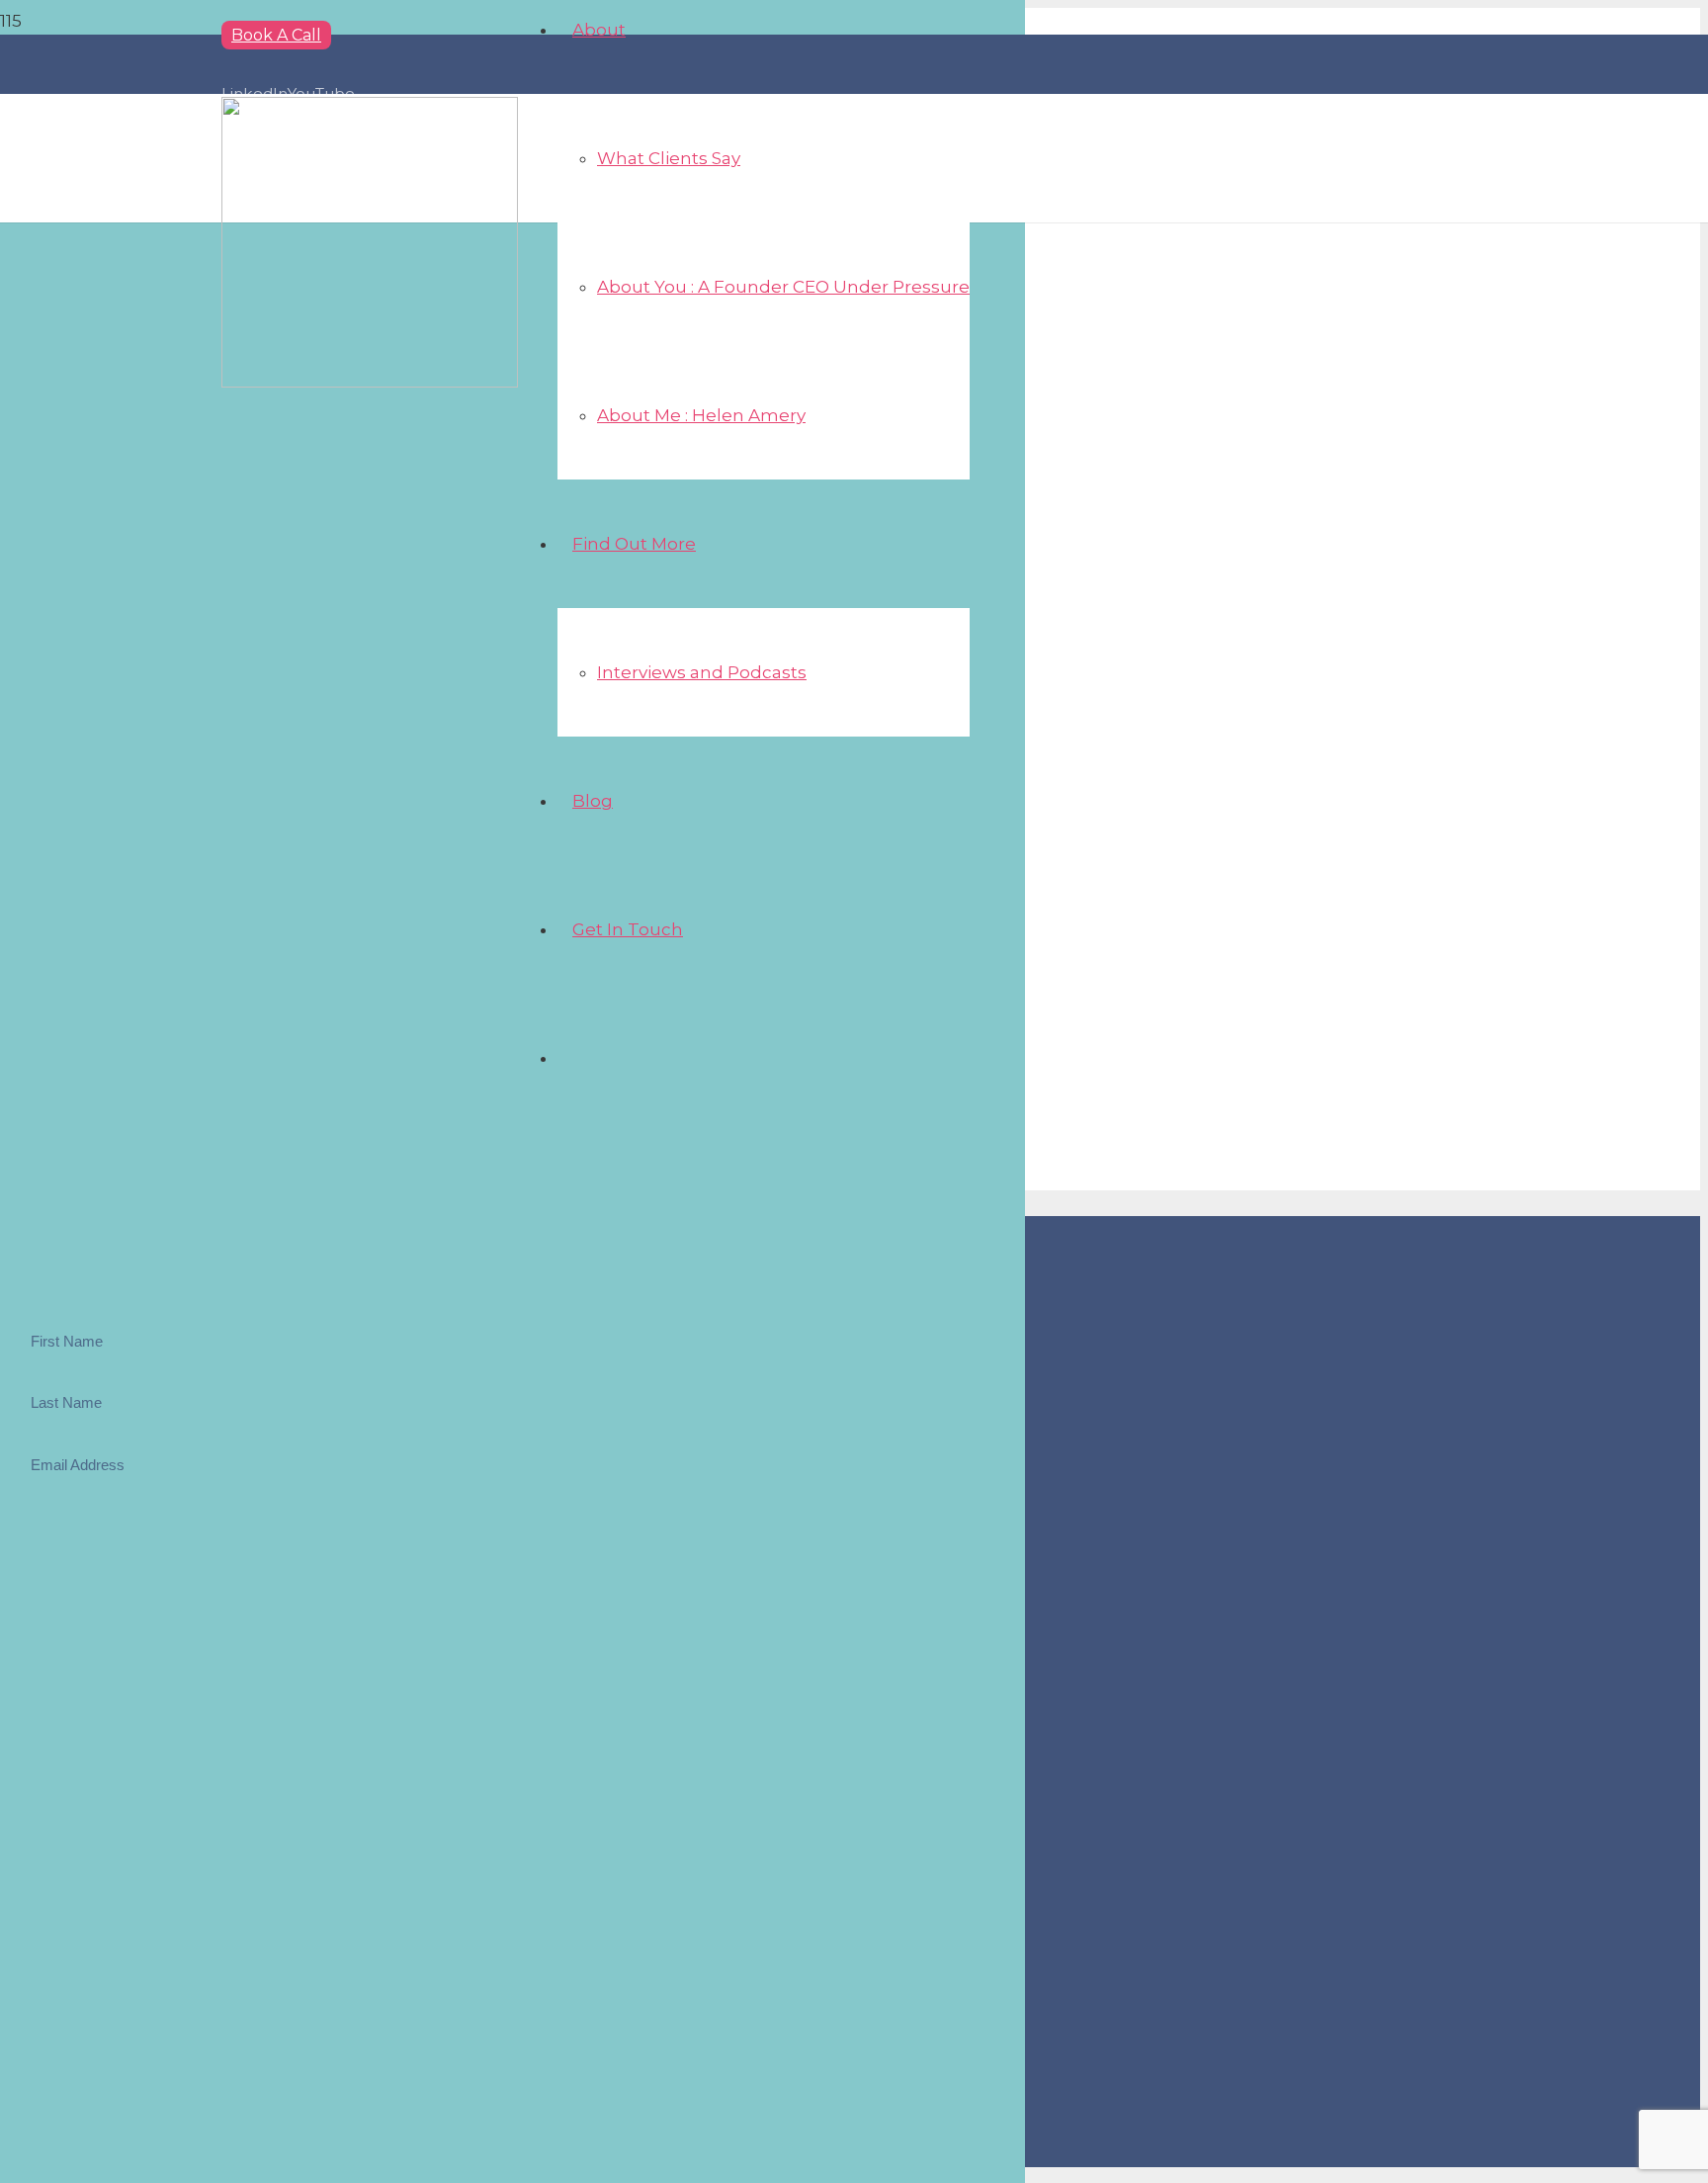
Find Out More (98, 1792)
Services (76, 1766)
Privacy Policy (95, 1846)
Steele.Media (139, 2153)
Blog (64, 1819)
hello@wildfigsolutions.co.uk (105, 1696)
